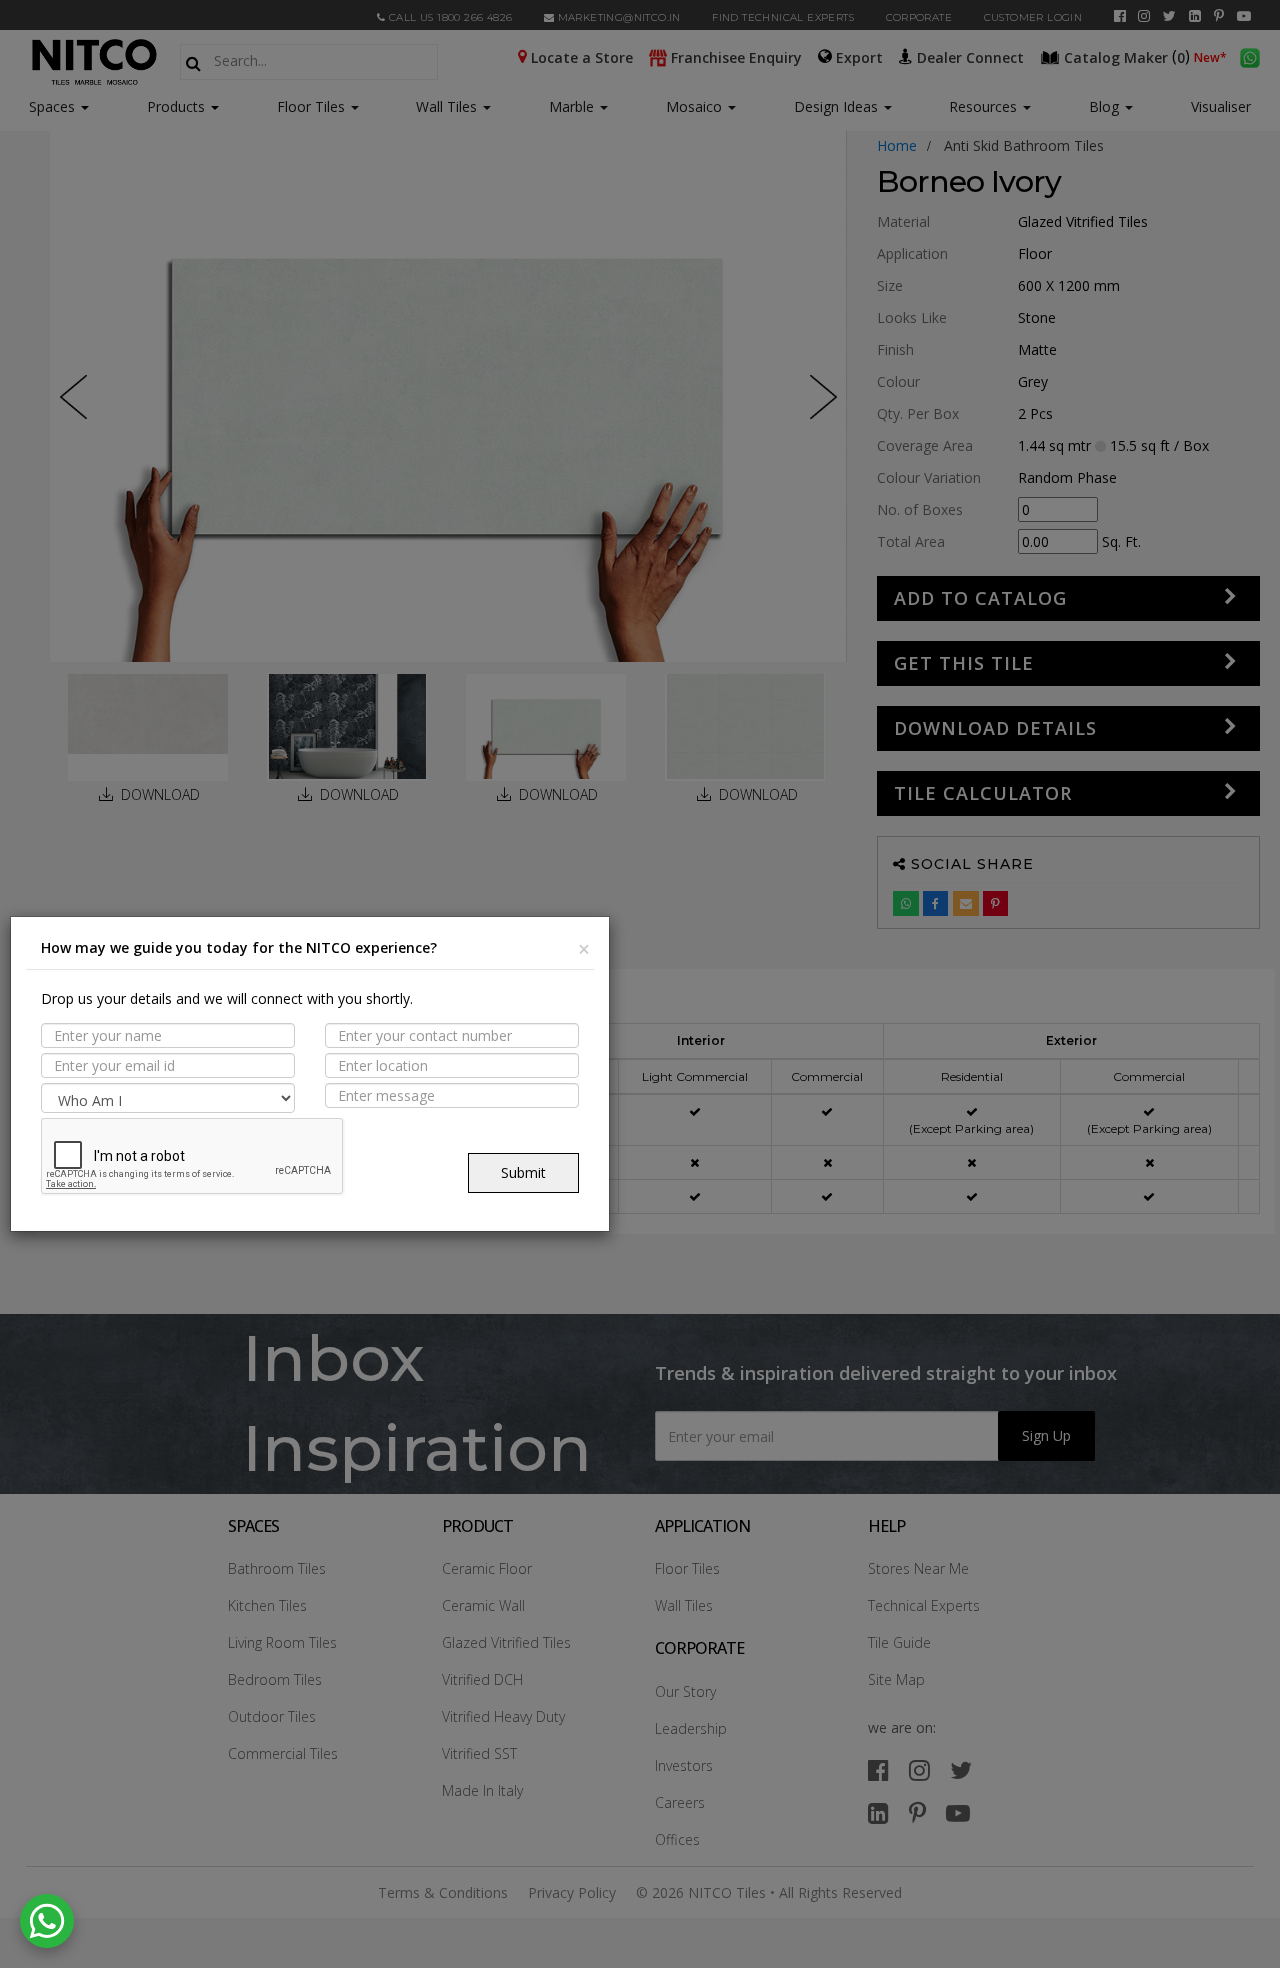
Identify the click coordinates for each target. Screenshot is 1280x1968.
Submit (523, 1172)
